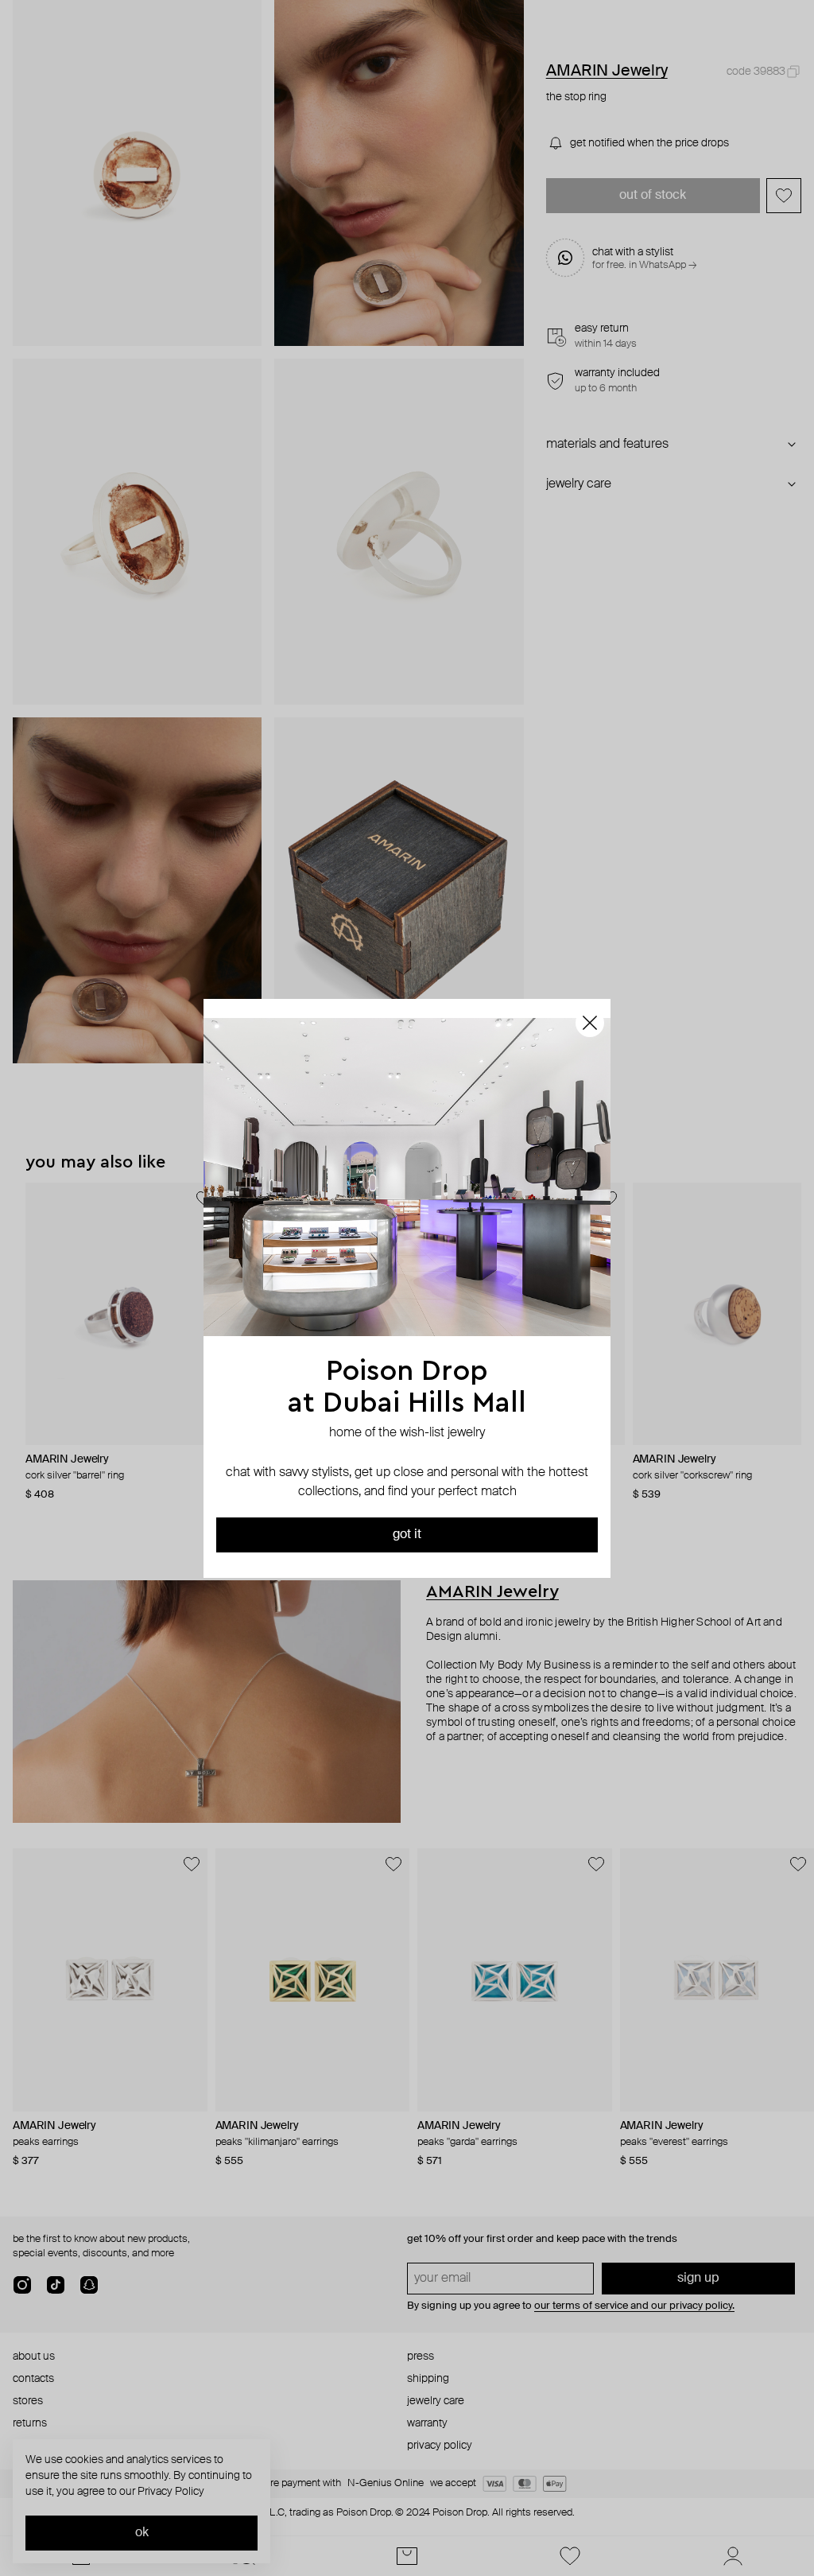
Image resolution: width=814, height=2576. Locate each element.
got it (407, 1535)
